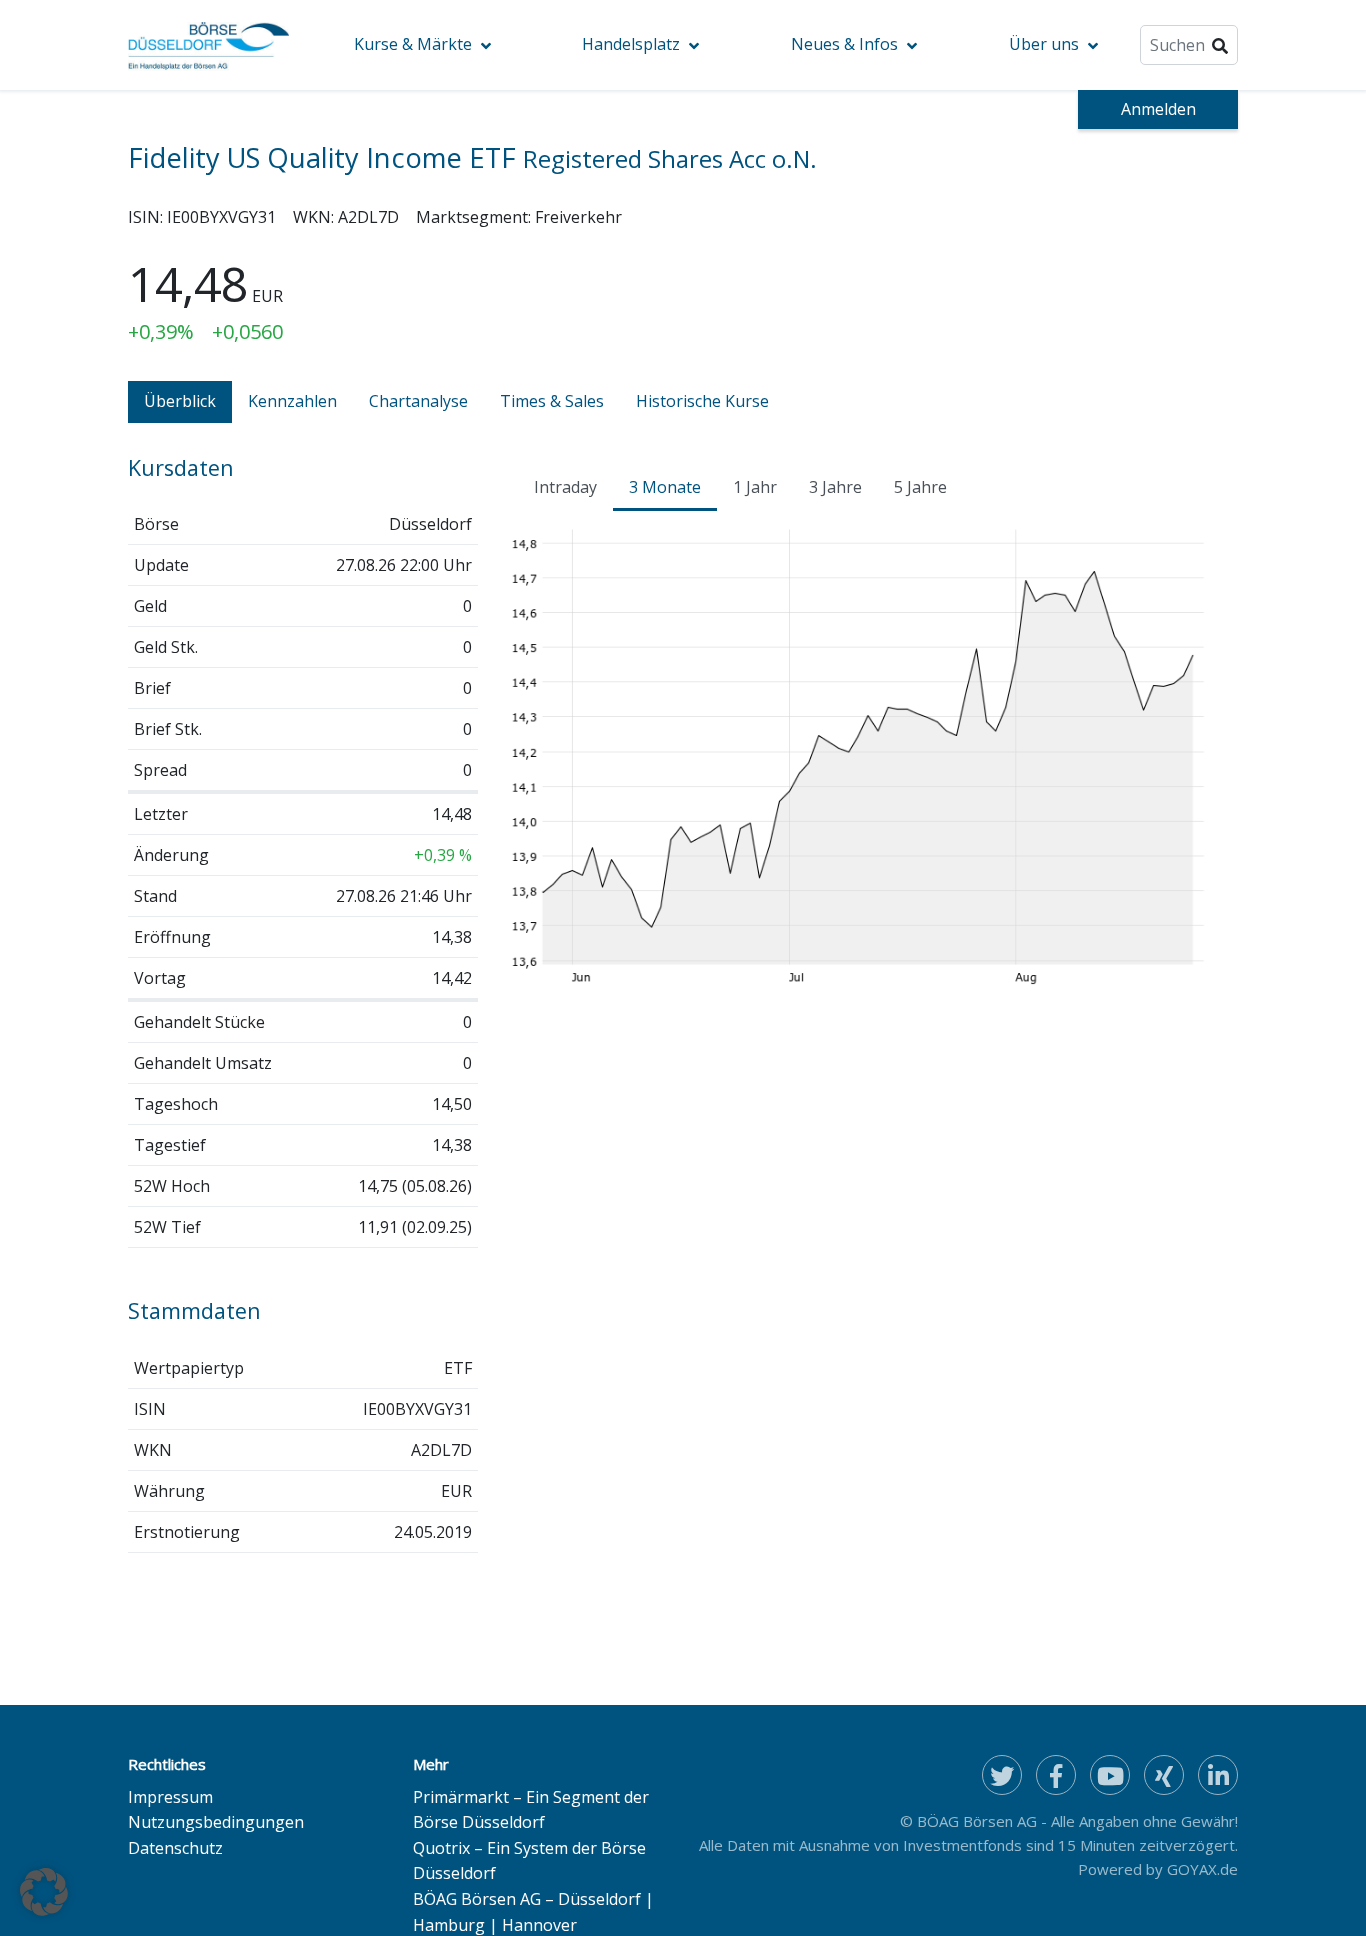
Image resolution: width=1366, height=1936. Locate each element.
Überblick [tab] (180, 401)
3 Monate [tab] (665, 487)
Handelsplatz (631, 44)
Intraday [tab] (565, 487)
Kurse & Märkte (413, 44)
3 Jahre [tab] (835, 487)
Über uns (1044, 44)
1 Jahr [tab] (755, 487)
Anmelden (1158, 109)
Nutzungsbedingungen (216, 1822)
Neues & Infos (844, 44)
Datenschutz (175, 1848)
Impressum (170, 1797)
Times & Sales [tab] (552, 401)
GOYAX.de (1202, 1869)
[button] (44, 1892)
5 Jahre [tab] (920, 487)
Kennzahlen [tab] (292, 401)
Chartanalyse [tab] (418, 401)
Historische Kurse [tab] (702, 401)
